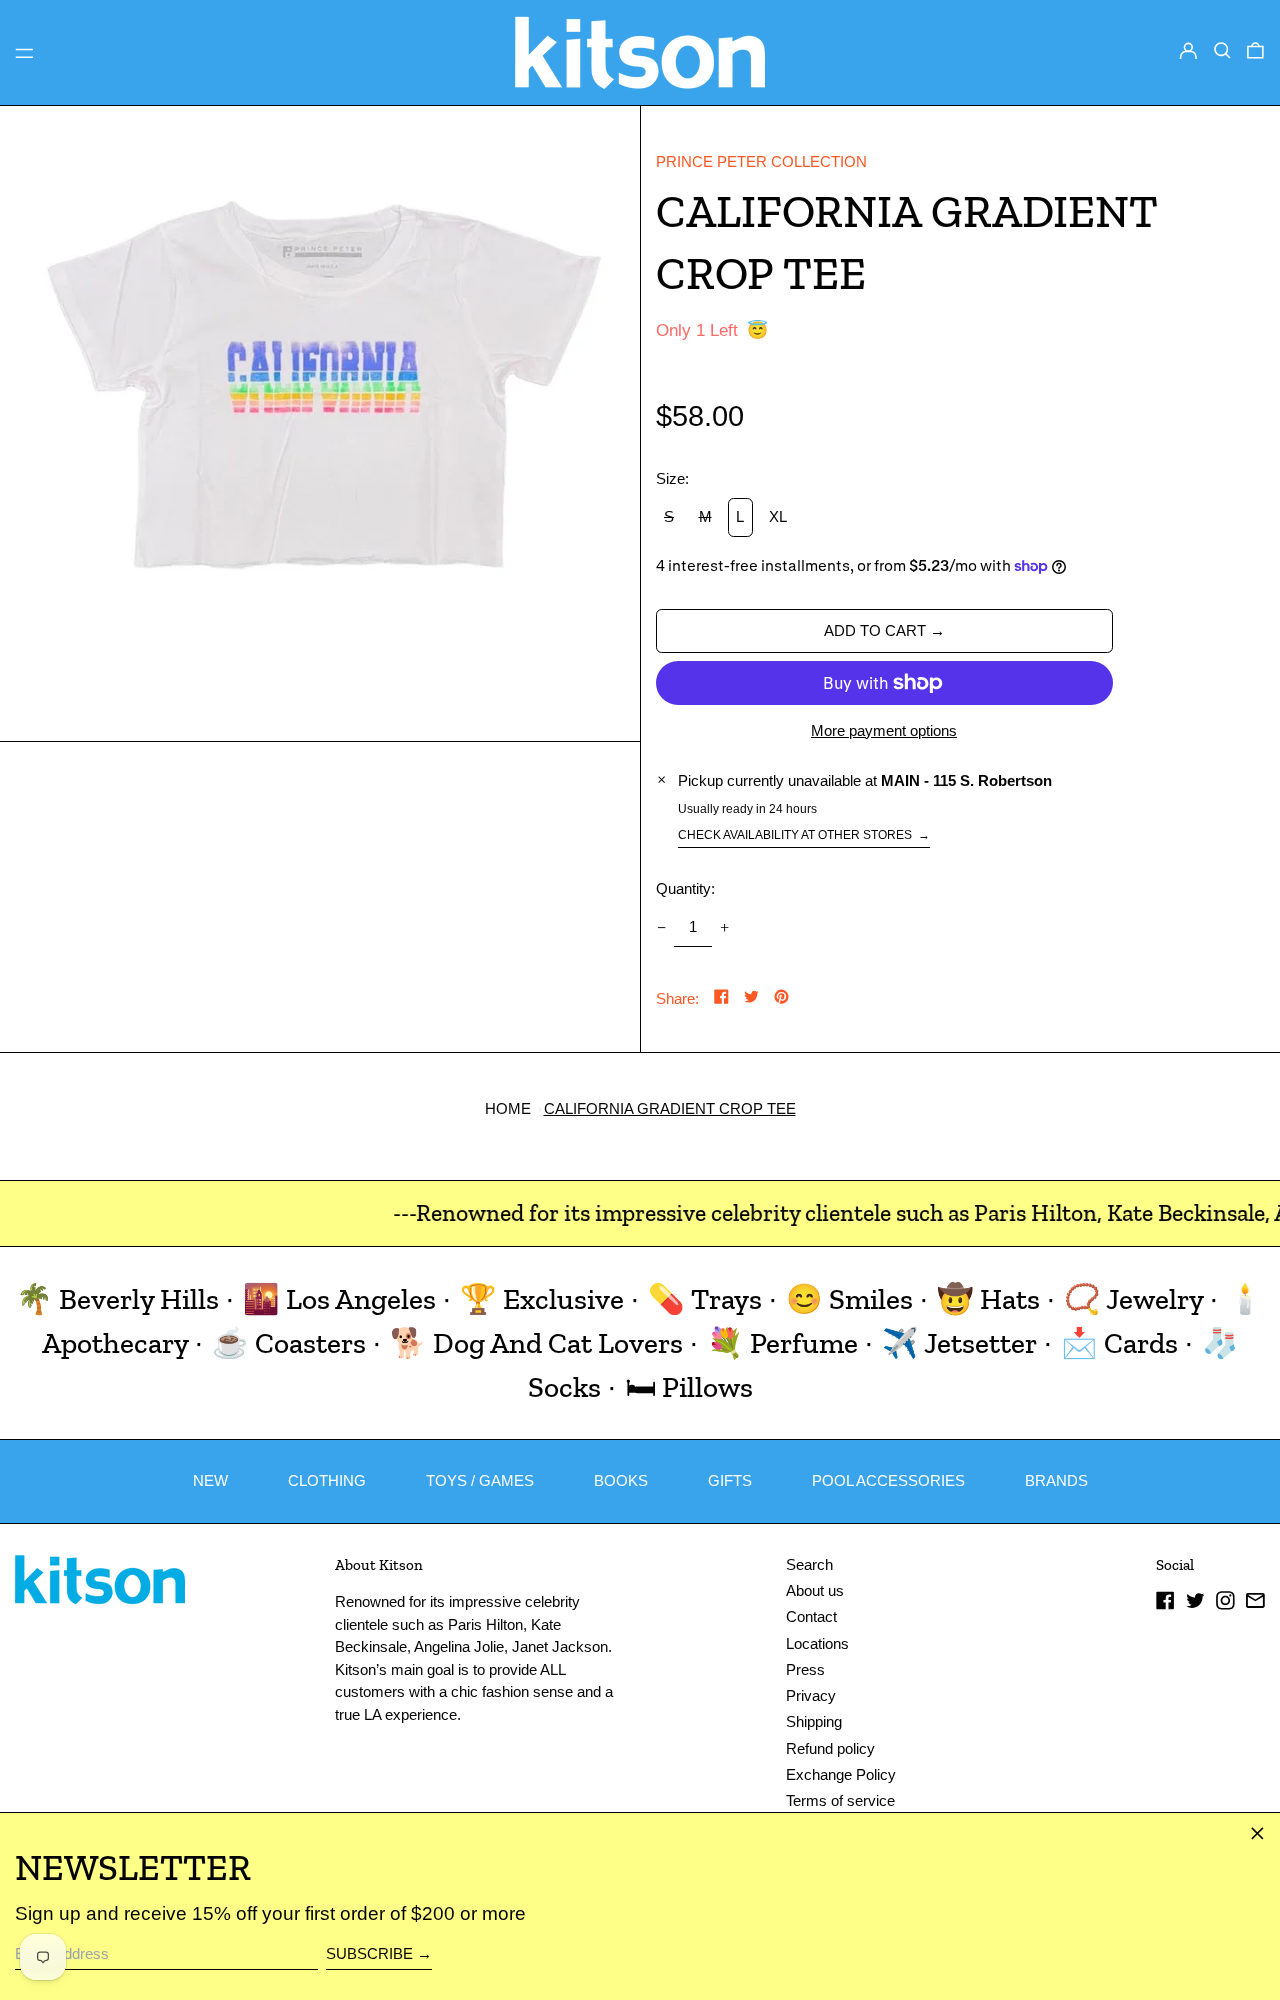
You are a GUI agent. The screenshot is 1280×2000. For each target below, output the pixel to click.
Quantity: (685, 888)
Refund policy (830, 1748)
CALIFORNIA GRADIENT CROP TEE (670, 1108)
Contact (811, 1616)
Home (508, 1108)
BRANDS (1056, 1480)
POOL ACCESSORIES (888, 1480)
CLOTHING (327, 1480)
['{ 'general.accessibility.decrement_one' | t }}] (661, 927)
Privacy (811, 1695)
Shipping (814, 1721)
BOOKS (621, 1480)
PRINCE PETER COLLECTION (761, 161)
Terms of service (840, 1800)
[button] (1222, 51)
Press (805, 1669)
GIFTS (730, 1480)
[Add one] (725, 927)
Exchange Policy (841, 1774)
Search (809, 1564)
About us (815, 1590)
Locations (817, 1643)
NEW (210, 1480)
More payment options (884, 730)
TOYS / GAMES (480, 1480)
